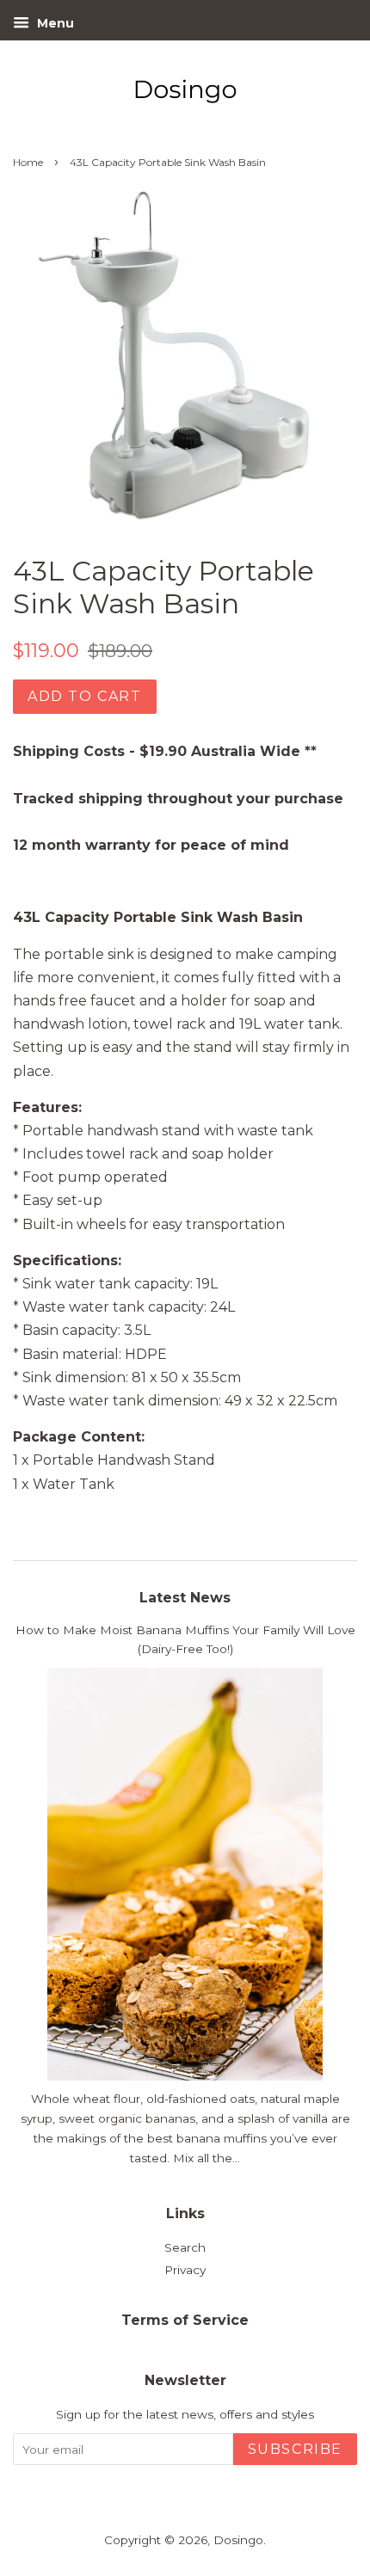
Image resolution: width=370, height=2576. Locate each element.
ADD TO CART (85, 696)
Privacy (185, 2270)
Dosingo (238, 2540)
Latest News (185, 1598)
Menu (54, 23)
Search (185, 2247)
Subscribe (295, 2449)
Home (28, 162)
